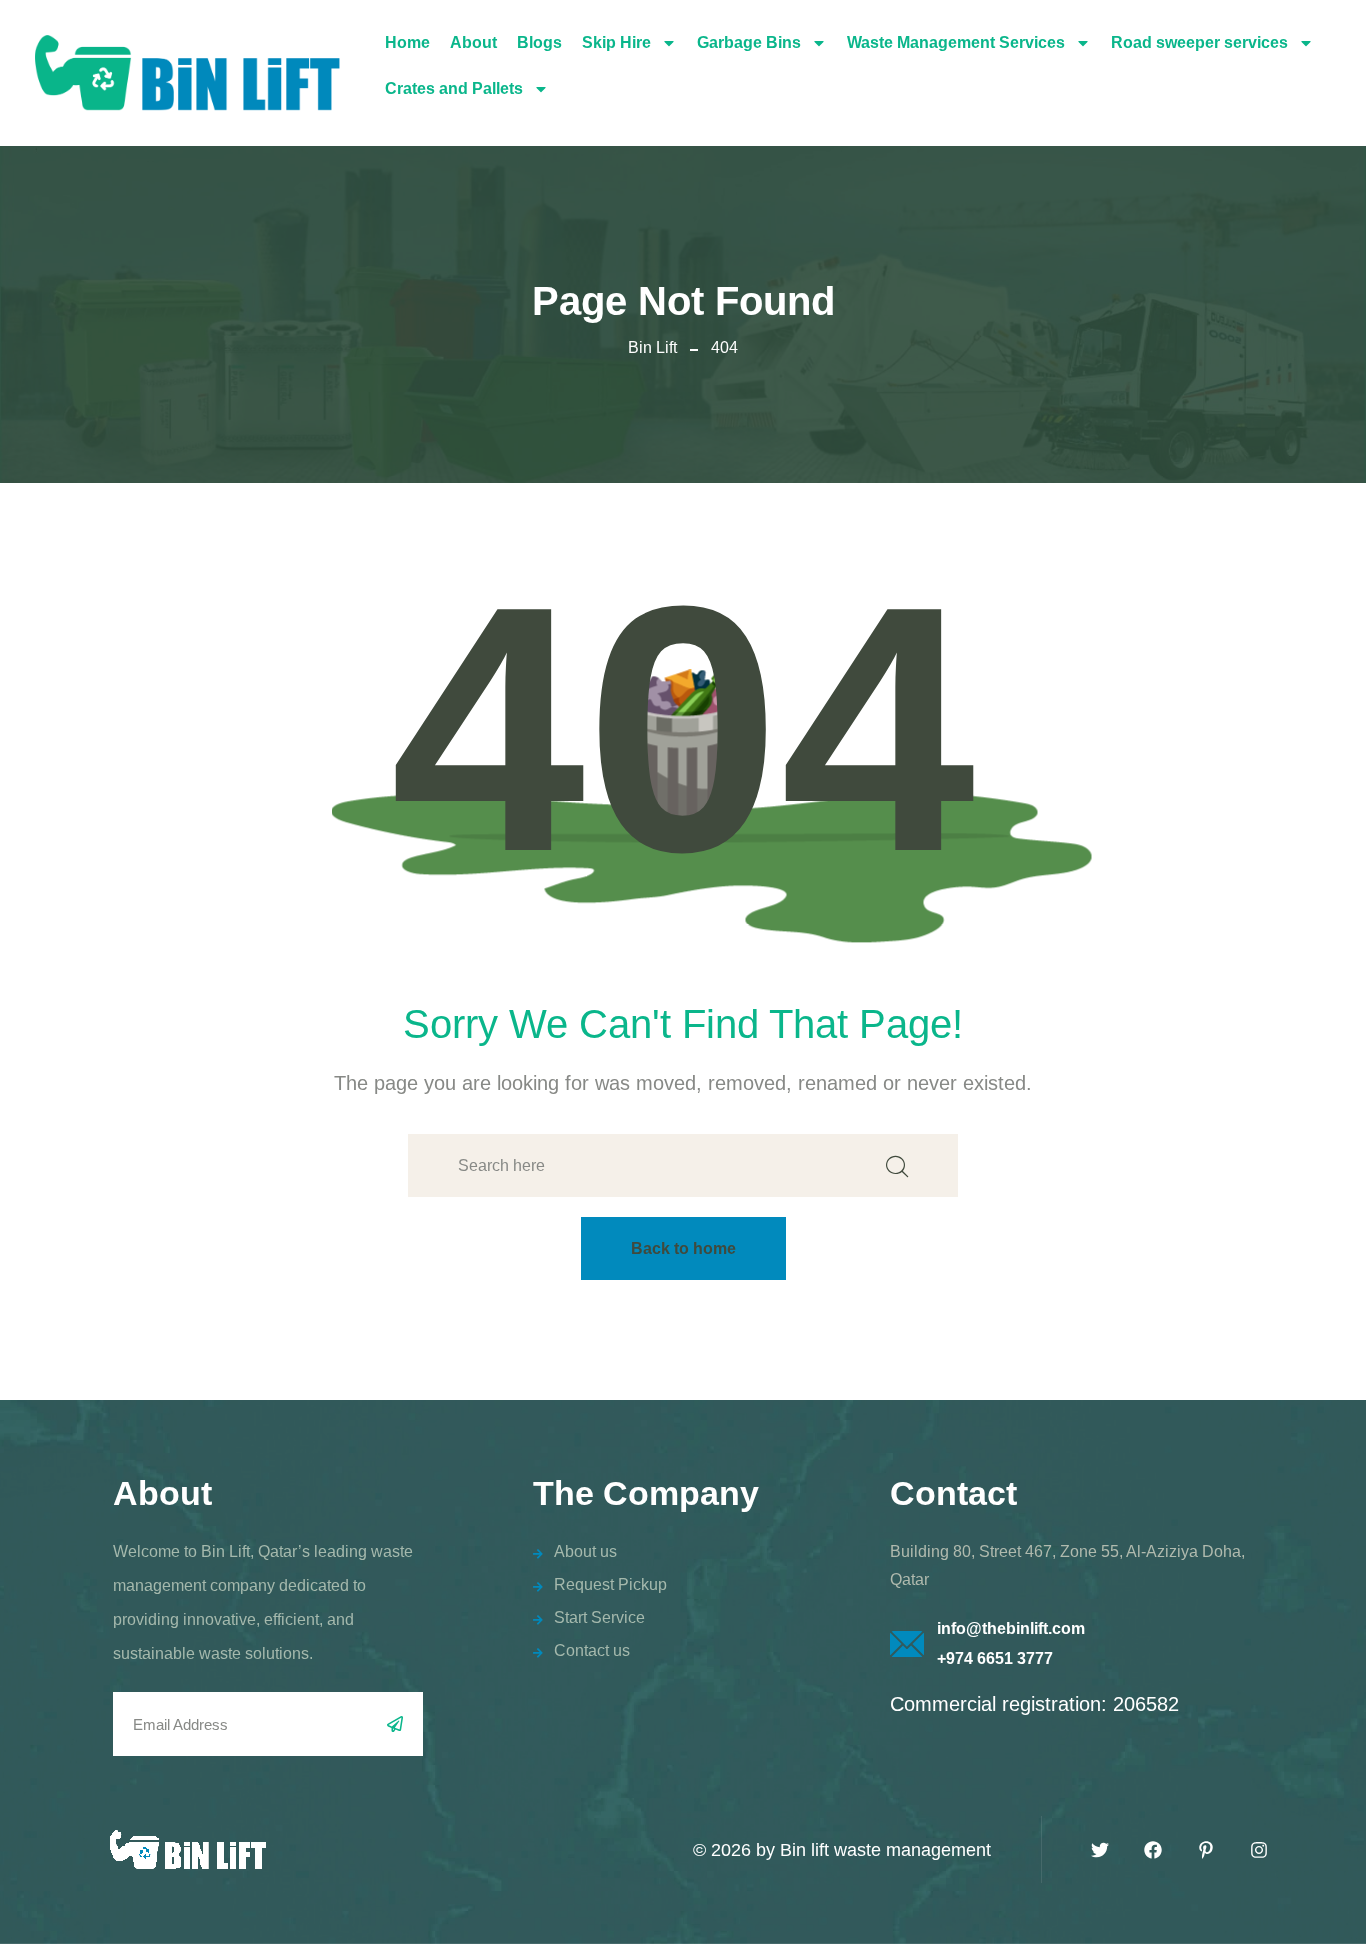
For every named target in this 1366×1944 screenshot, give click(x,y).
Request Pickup (610, 1584)
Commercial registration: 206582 (1034, 1704)
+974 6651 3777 (995, 1658)
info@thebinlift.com (1011, 1628)
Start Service (599, 1617)
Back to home (683, 1248)
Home (407, 42)
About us (585, 1551)
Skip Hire (616, 42)
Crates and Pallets (454, 88)
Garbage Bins (749, 42)
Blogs (539, 42)
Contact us (592, 1650)
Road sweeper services (1199, 42)
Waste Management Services (956, 42)
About (473, 42)
